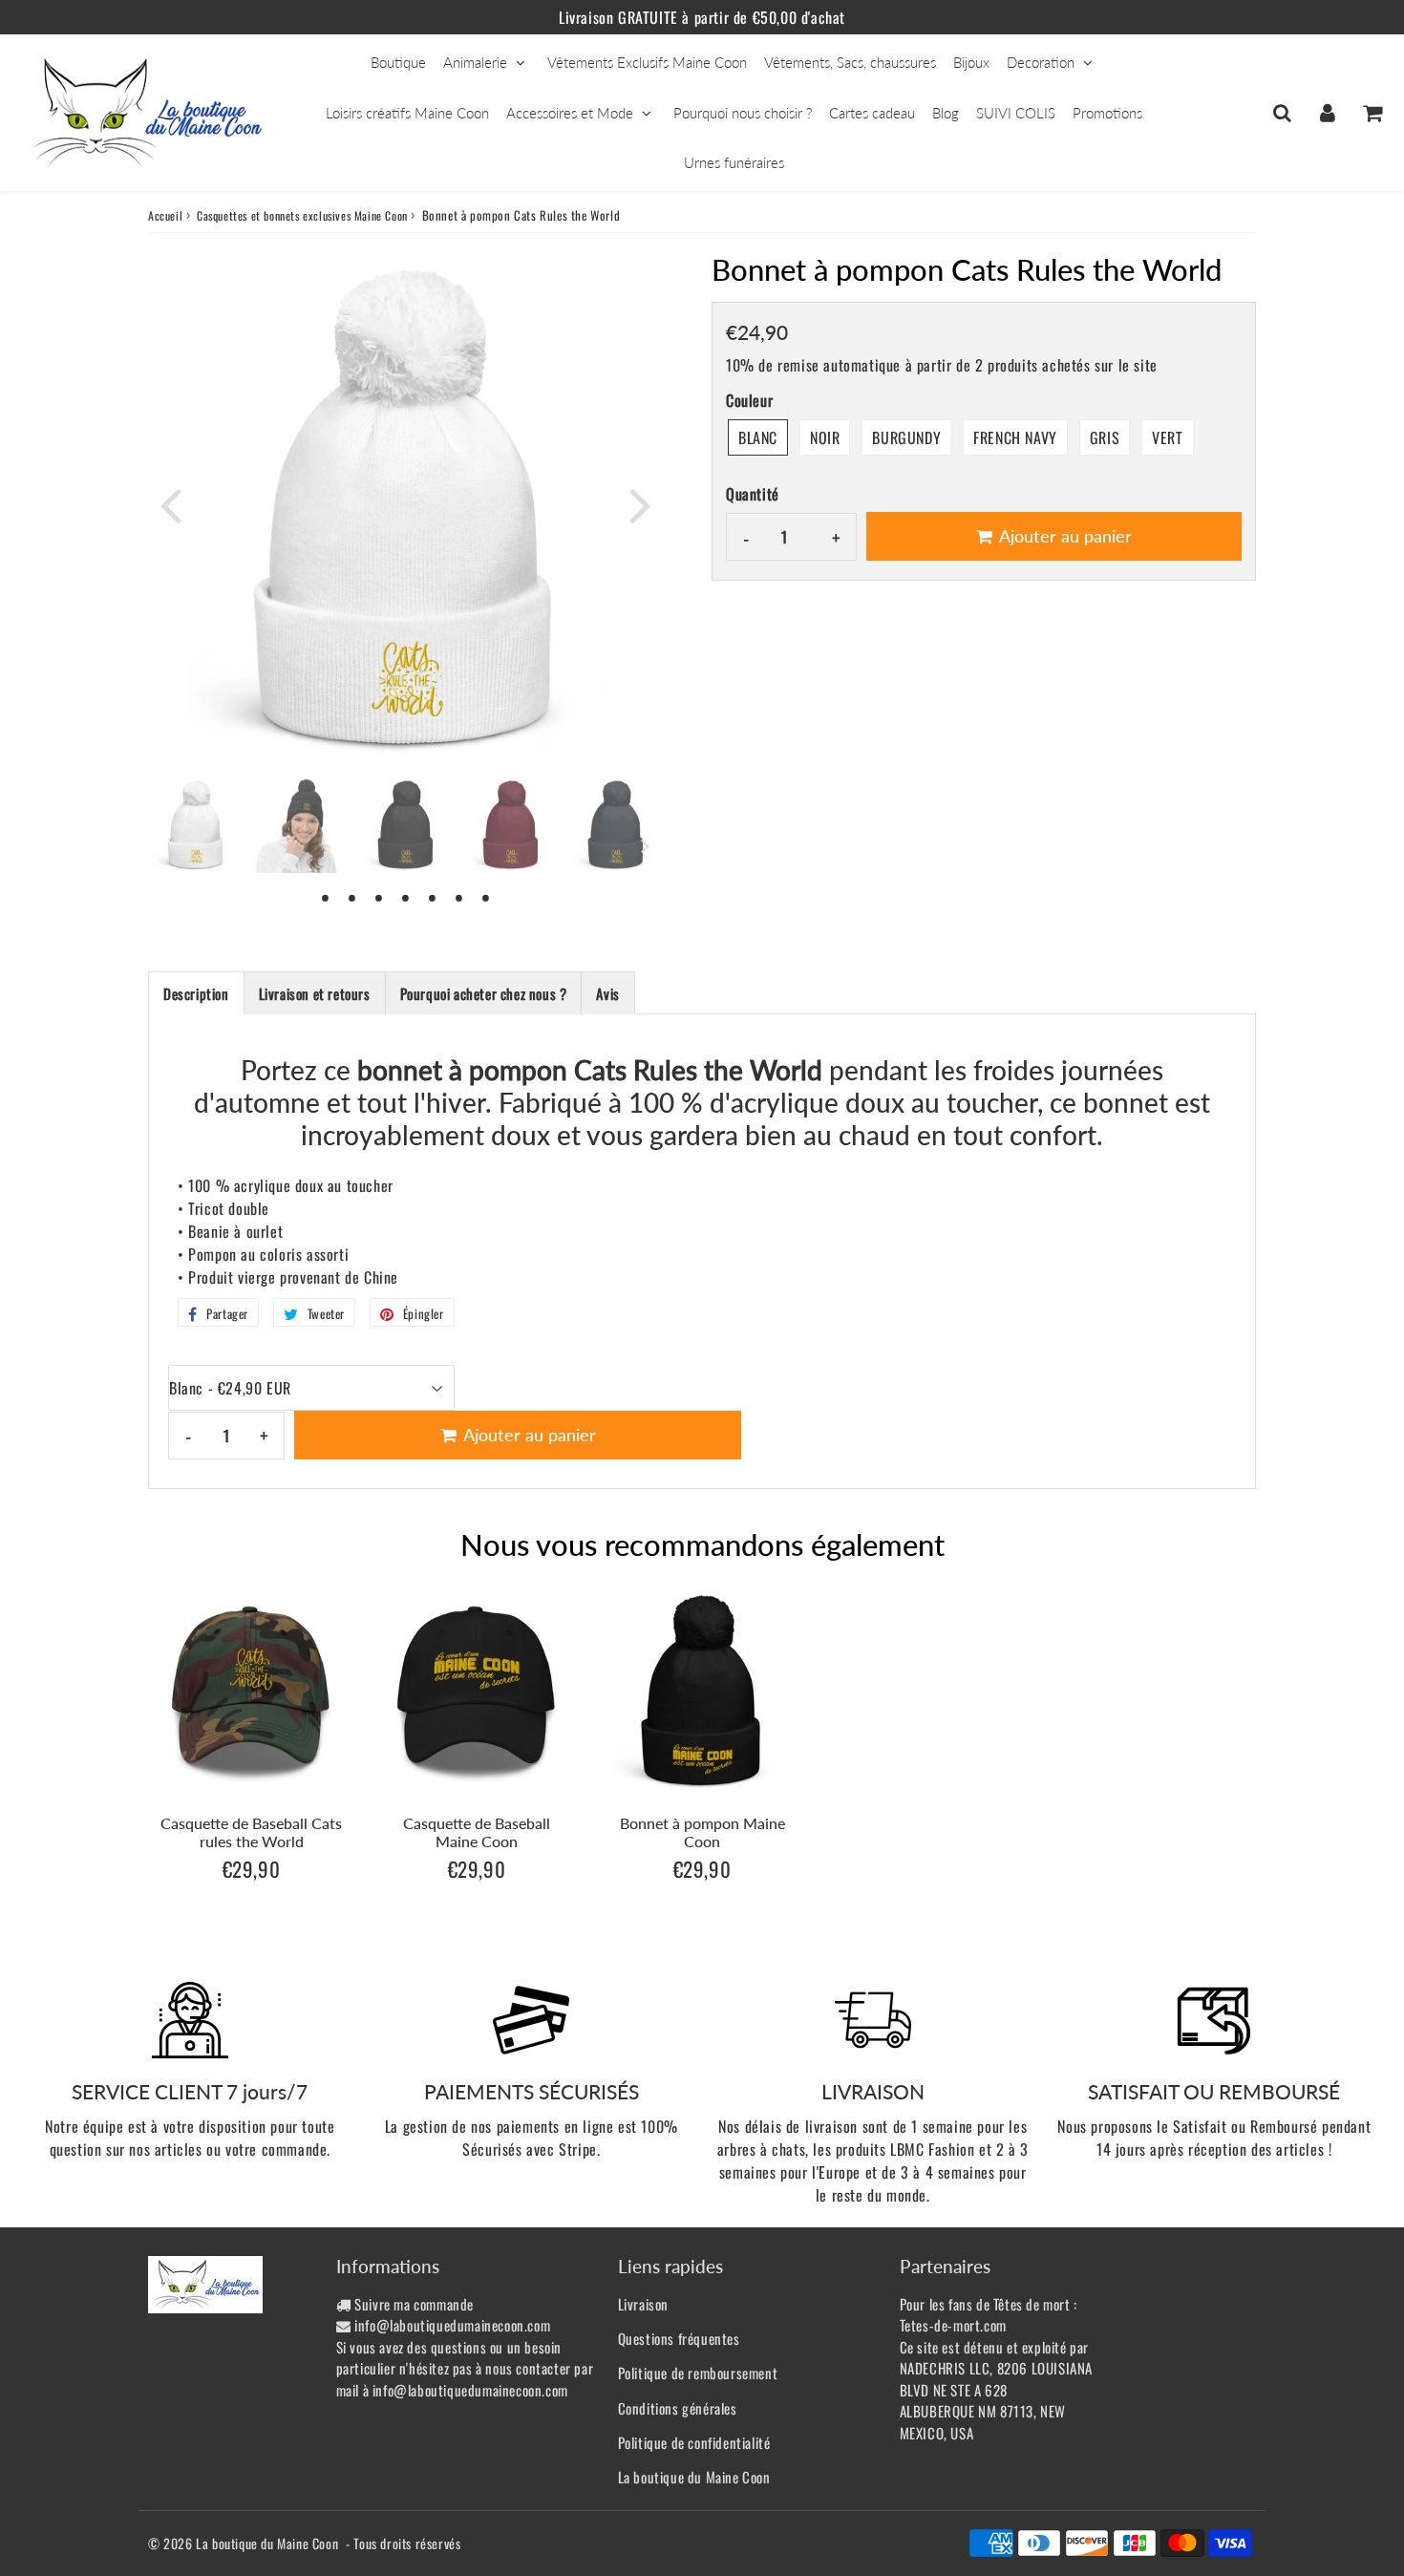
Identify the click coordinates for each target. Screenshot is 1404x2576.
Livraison (643, 2304)
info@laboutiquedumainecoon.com (452, 2325)
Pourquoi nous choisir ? (743, 113)
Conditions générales (678, 2408)
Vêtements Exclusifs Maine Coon (647, 62)
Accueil (165, 215)
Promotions (1107, 113)
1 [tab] (326, 897)
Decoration (1041, 62)
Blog (946, 113)
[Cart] (1372, 113)
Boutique (398, 62)
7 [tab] (486, 897)
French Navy (1015, 437)
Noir (825, 437)
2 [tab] (352, 897)
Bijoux (971, 62)
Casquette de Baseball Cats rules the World (251, 1832)
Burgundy (906, 437)
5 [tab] (433, 897)
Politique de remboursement (698, 2373)
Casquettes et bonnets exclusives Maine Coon (302, 215)
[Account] (1327, 113)
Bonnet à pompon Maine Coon (702, 1832)
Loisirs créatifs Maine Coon (407, 113)
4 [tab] (406, 897)
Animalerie (475, 62)
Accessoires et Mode (570, 113)
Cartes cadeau (872, 113)
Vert (1167, 437)
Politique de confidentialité (694, 2442)
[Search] (1282, 113)
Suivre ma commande (414, 2304)
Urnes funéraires (734, 162)
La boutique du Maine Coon (694, 2477)
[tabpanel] (196, 825)
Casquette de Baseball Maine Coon (477, 1832)
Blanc (758, 437)
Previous (171, 504)
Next (641, 504)
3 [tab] (379, 897)
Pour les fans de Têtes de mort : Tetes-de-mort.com (989, 2315)
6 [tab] (459, 897)
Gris (1105, 437)
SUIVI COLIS (1016, 113)
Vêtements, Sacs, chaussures (850, 62)
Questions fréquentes (679, 2338)
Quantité (753, 494)
